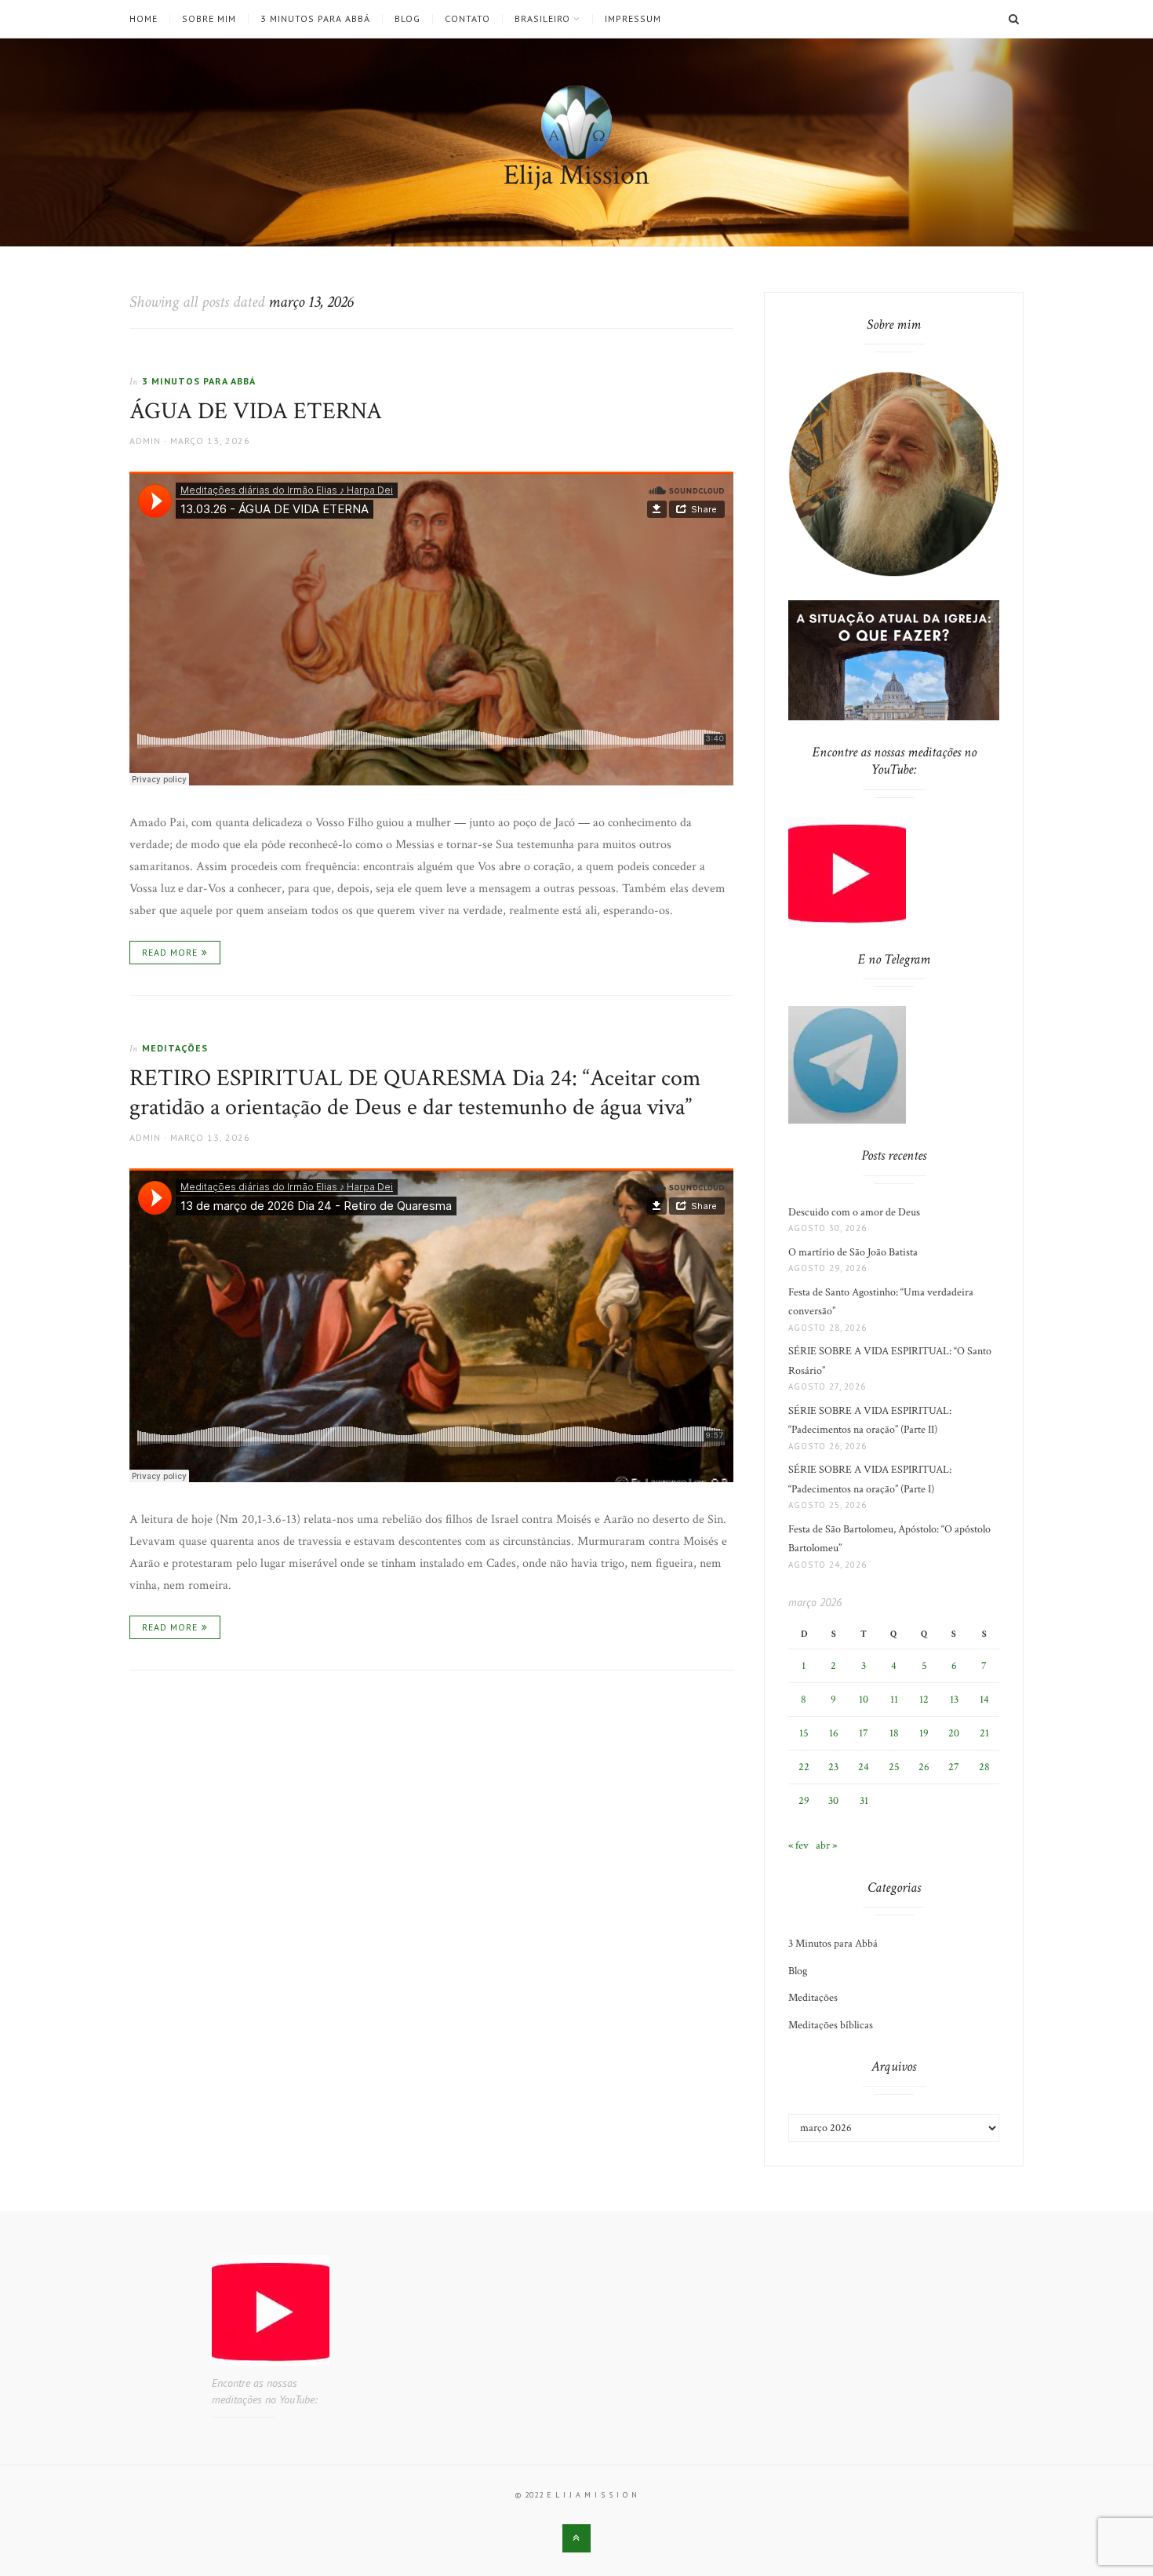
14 (984, 1700)
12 (924, 1700)
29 (804, 1801)
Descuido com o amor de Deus (854, 1212)
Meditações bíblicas (831, 2025)
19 (924, 1733)
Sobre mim (209, 19)
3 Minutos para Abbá (315, 19)
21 (984, 1733)
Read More (170, 952)
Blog (407, 19)
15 (804, 1733)
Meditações (175, 1048)
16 (834, 1733)
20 (954, 1733)
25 (894, 1767)
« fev (798, 1845)
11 (894, 1700)
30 (833, 1801)
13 (954, 1700)
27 (954, 1767)
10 (864, 1700)
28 (984, 1767)
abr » (826, 1845)
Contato (467, 19)
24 (864, 1767)
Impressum (633, 19)
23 (833, 1767)
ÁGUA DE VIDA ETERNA (256, 412)
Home (144, 19)
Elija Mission (576, 175)
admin (145, 441)
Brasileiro (542, 19)
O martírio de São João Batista (853, 1252)
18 (894, 1733)
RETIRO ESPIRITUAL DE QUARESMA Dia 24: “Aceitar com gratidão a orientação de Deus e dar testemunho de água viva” (415, 1093)
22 (804, 1767)
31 (864, 1801)
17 (864, 1733)
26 (924, 1767)
